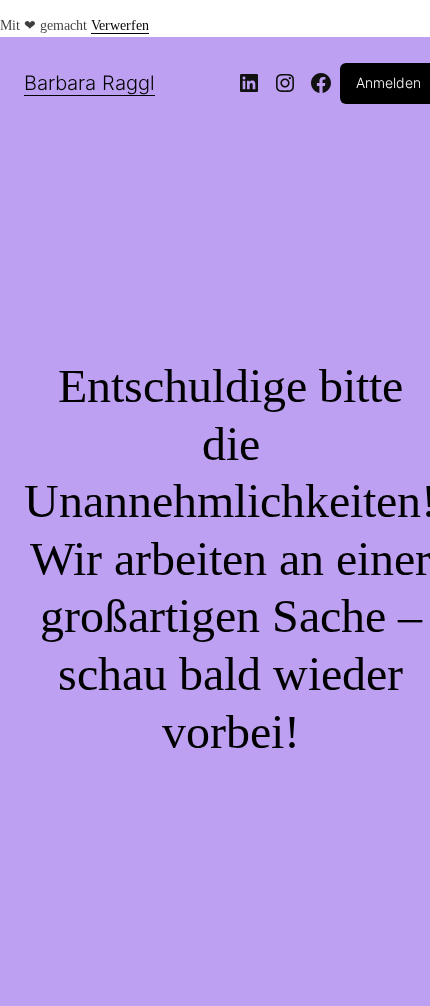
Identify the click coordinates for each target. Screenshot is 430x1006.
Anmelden (388, 82)
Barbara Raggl (89, 83)
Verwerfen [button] (120, 25)
